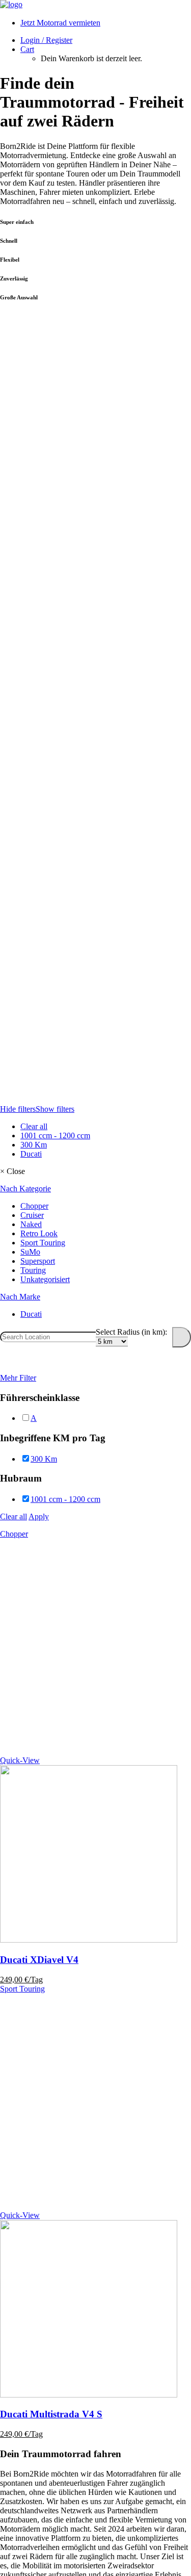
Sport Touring (22, 1989)
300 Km (34, 1145)
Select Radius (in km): (131, 1332)
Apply (39, 1516)
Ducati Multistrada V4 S (51, 2414)
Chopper (14, 1534)
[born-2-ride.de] (95, 5)
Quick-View (20, 1760)
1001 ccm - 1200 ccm (55, 1136)
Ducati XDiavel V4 (39, 1960)
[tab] (95, 1189)
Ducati (31, 1154)
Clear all (34, 1126)
